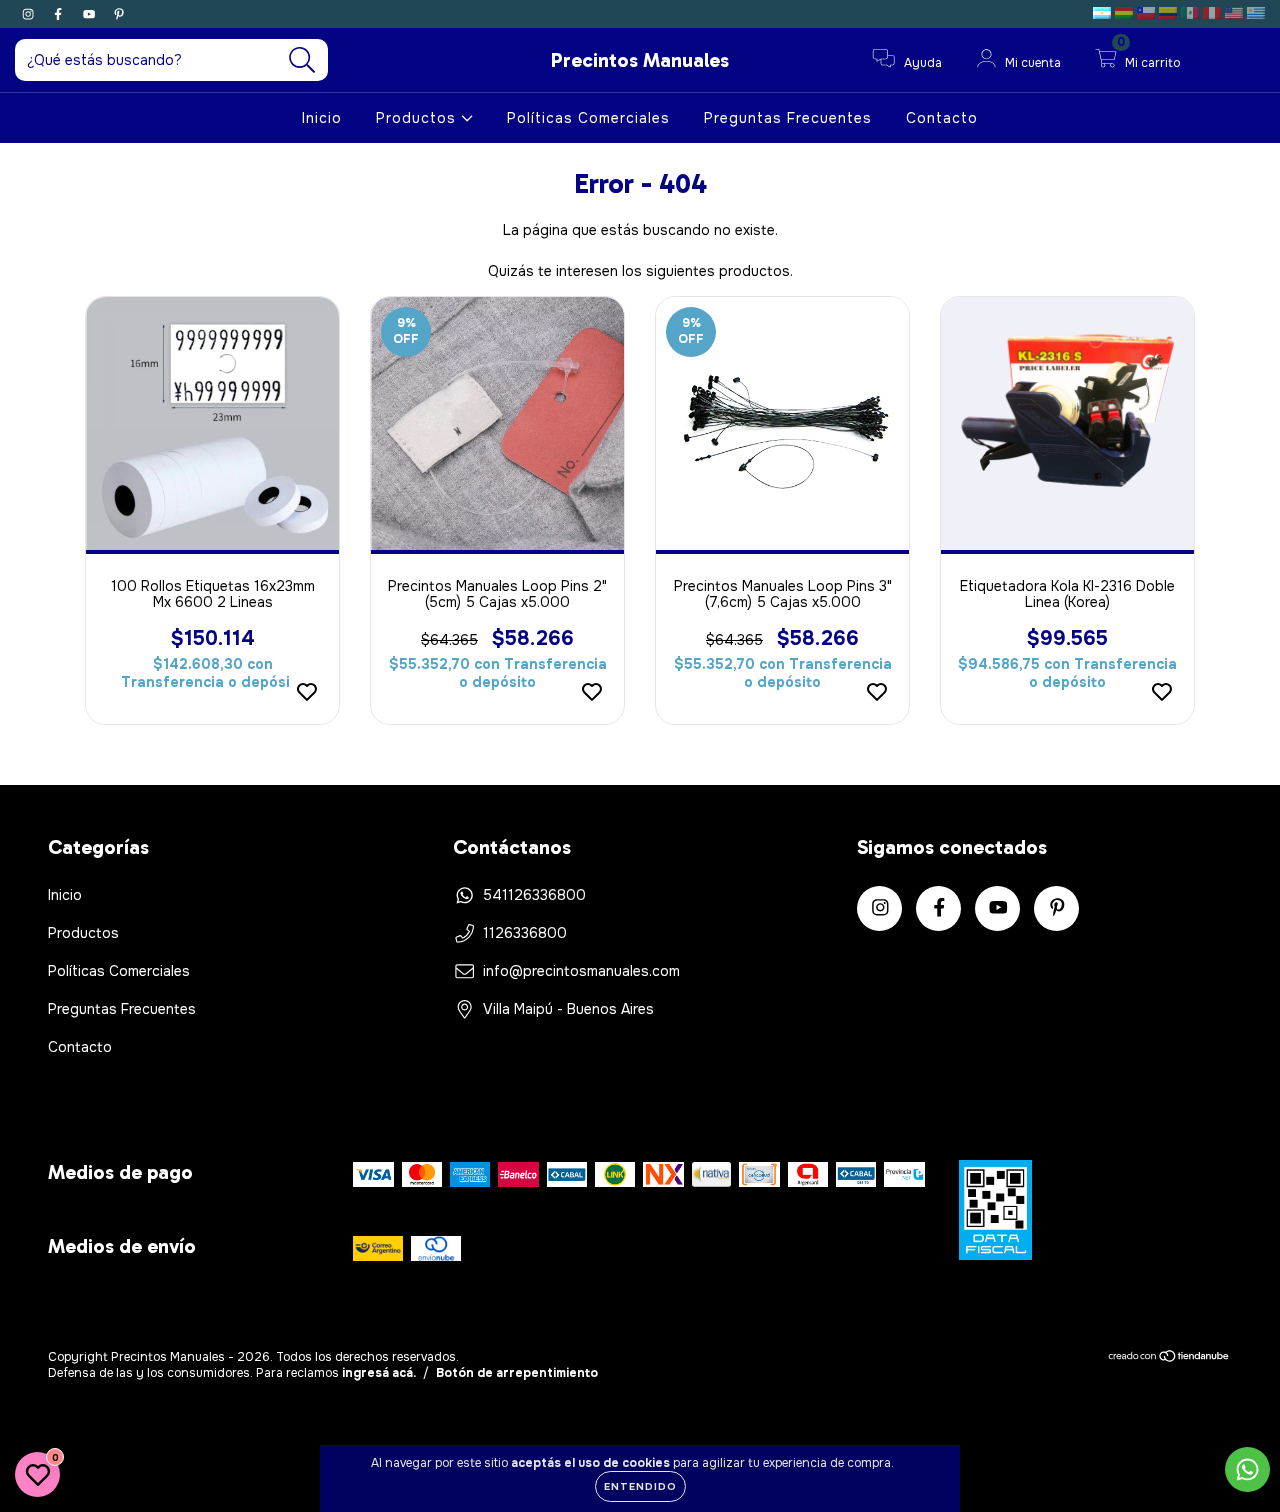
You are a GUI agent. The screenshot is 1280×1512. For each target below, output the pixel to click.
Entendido (640, 1486)
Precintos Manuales (640, 60)
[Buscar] (302, 60)
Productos (418, 118)
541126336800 (534, 895)
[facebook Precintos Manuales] (60, 14)
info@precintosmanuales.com (581, 971)
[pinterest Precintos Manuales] (119, 14)
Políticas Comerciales (588, 118)
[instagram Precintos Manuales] (30, 14)
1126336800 (525, 933)
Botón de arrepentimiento (517, 1373)
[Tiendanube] (1169, 1359)
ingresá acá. (379, 1373)
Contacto (942, 118)
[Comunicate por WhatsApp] (1247, 1469)
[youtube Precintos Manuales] (91, 14)
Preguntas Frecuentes (788, 118)
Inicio (322, 118)
